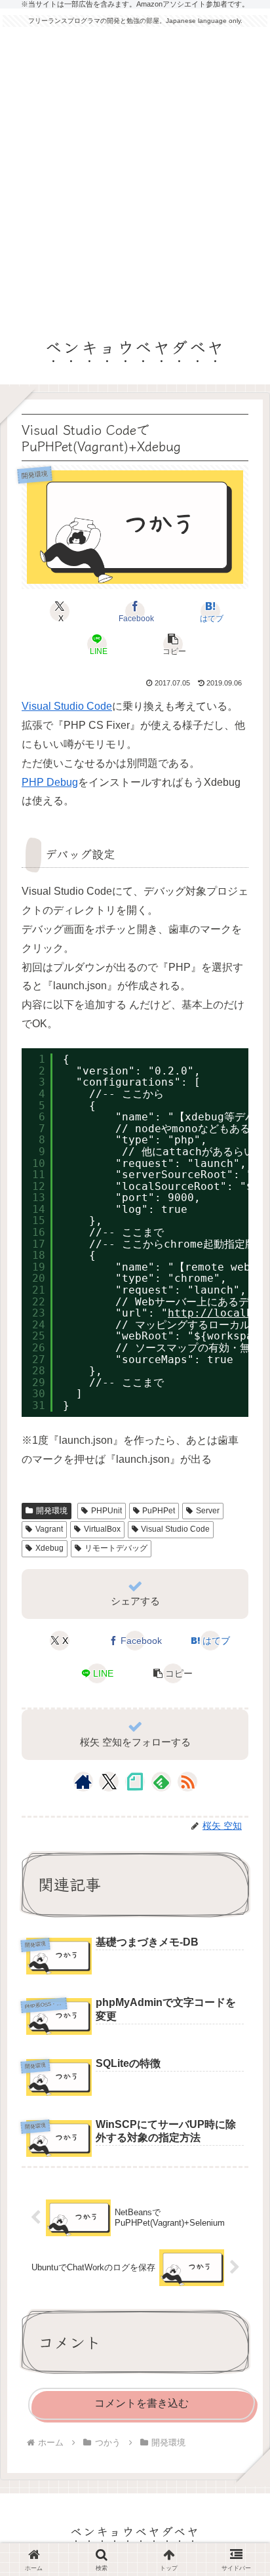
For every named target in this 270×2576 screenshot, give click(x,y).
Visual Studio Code (67, 706)
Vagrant (49, 1529)
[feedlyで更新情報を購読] (161, 1782)
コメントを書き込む (142, 2403)
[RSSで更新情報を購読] (187, 1782)
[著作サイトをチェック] (83, 1782)
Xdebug (49, 1548)
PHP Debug (50, 782)
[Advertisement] (135, 175)
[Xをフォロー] (109, 1782)
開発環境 (52, 1511)
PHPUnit (106, 1511)
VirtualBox (102, 1529)
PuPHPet (159, 1511)
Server (208, 1511)
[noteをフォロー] (135, 1782)
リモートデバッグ (116, 1548)
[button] (172, 644)
